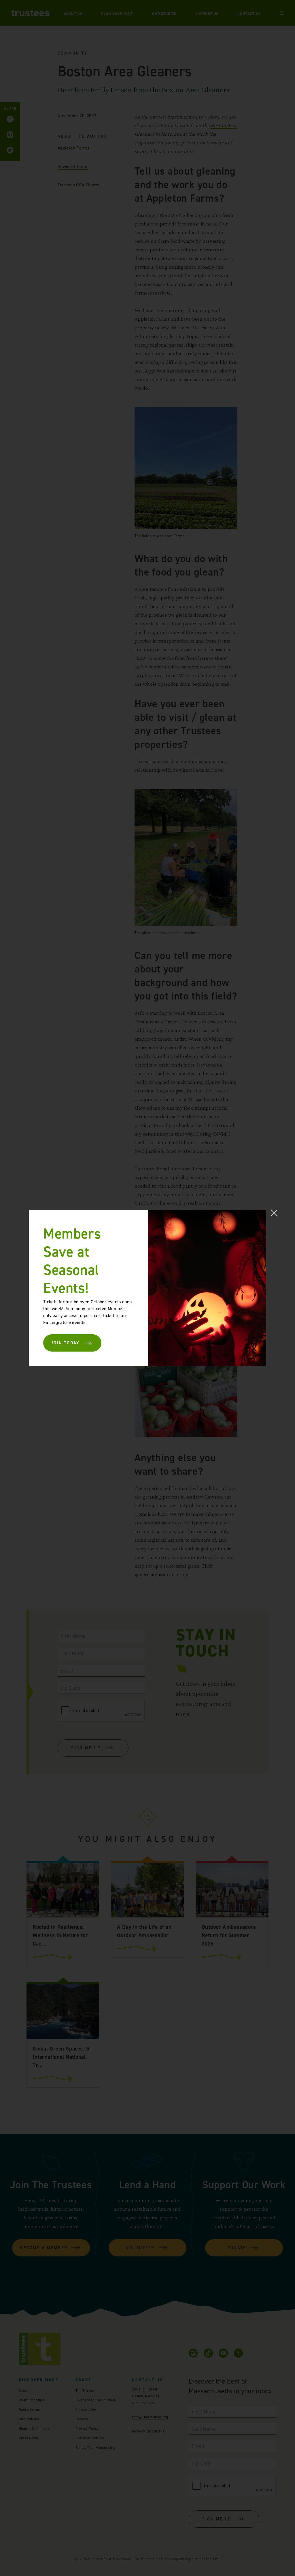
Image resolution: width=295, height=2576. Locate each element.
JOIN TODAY (65, 1343)
